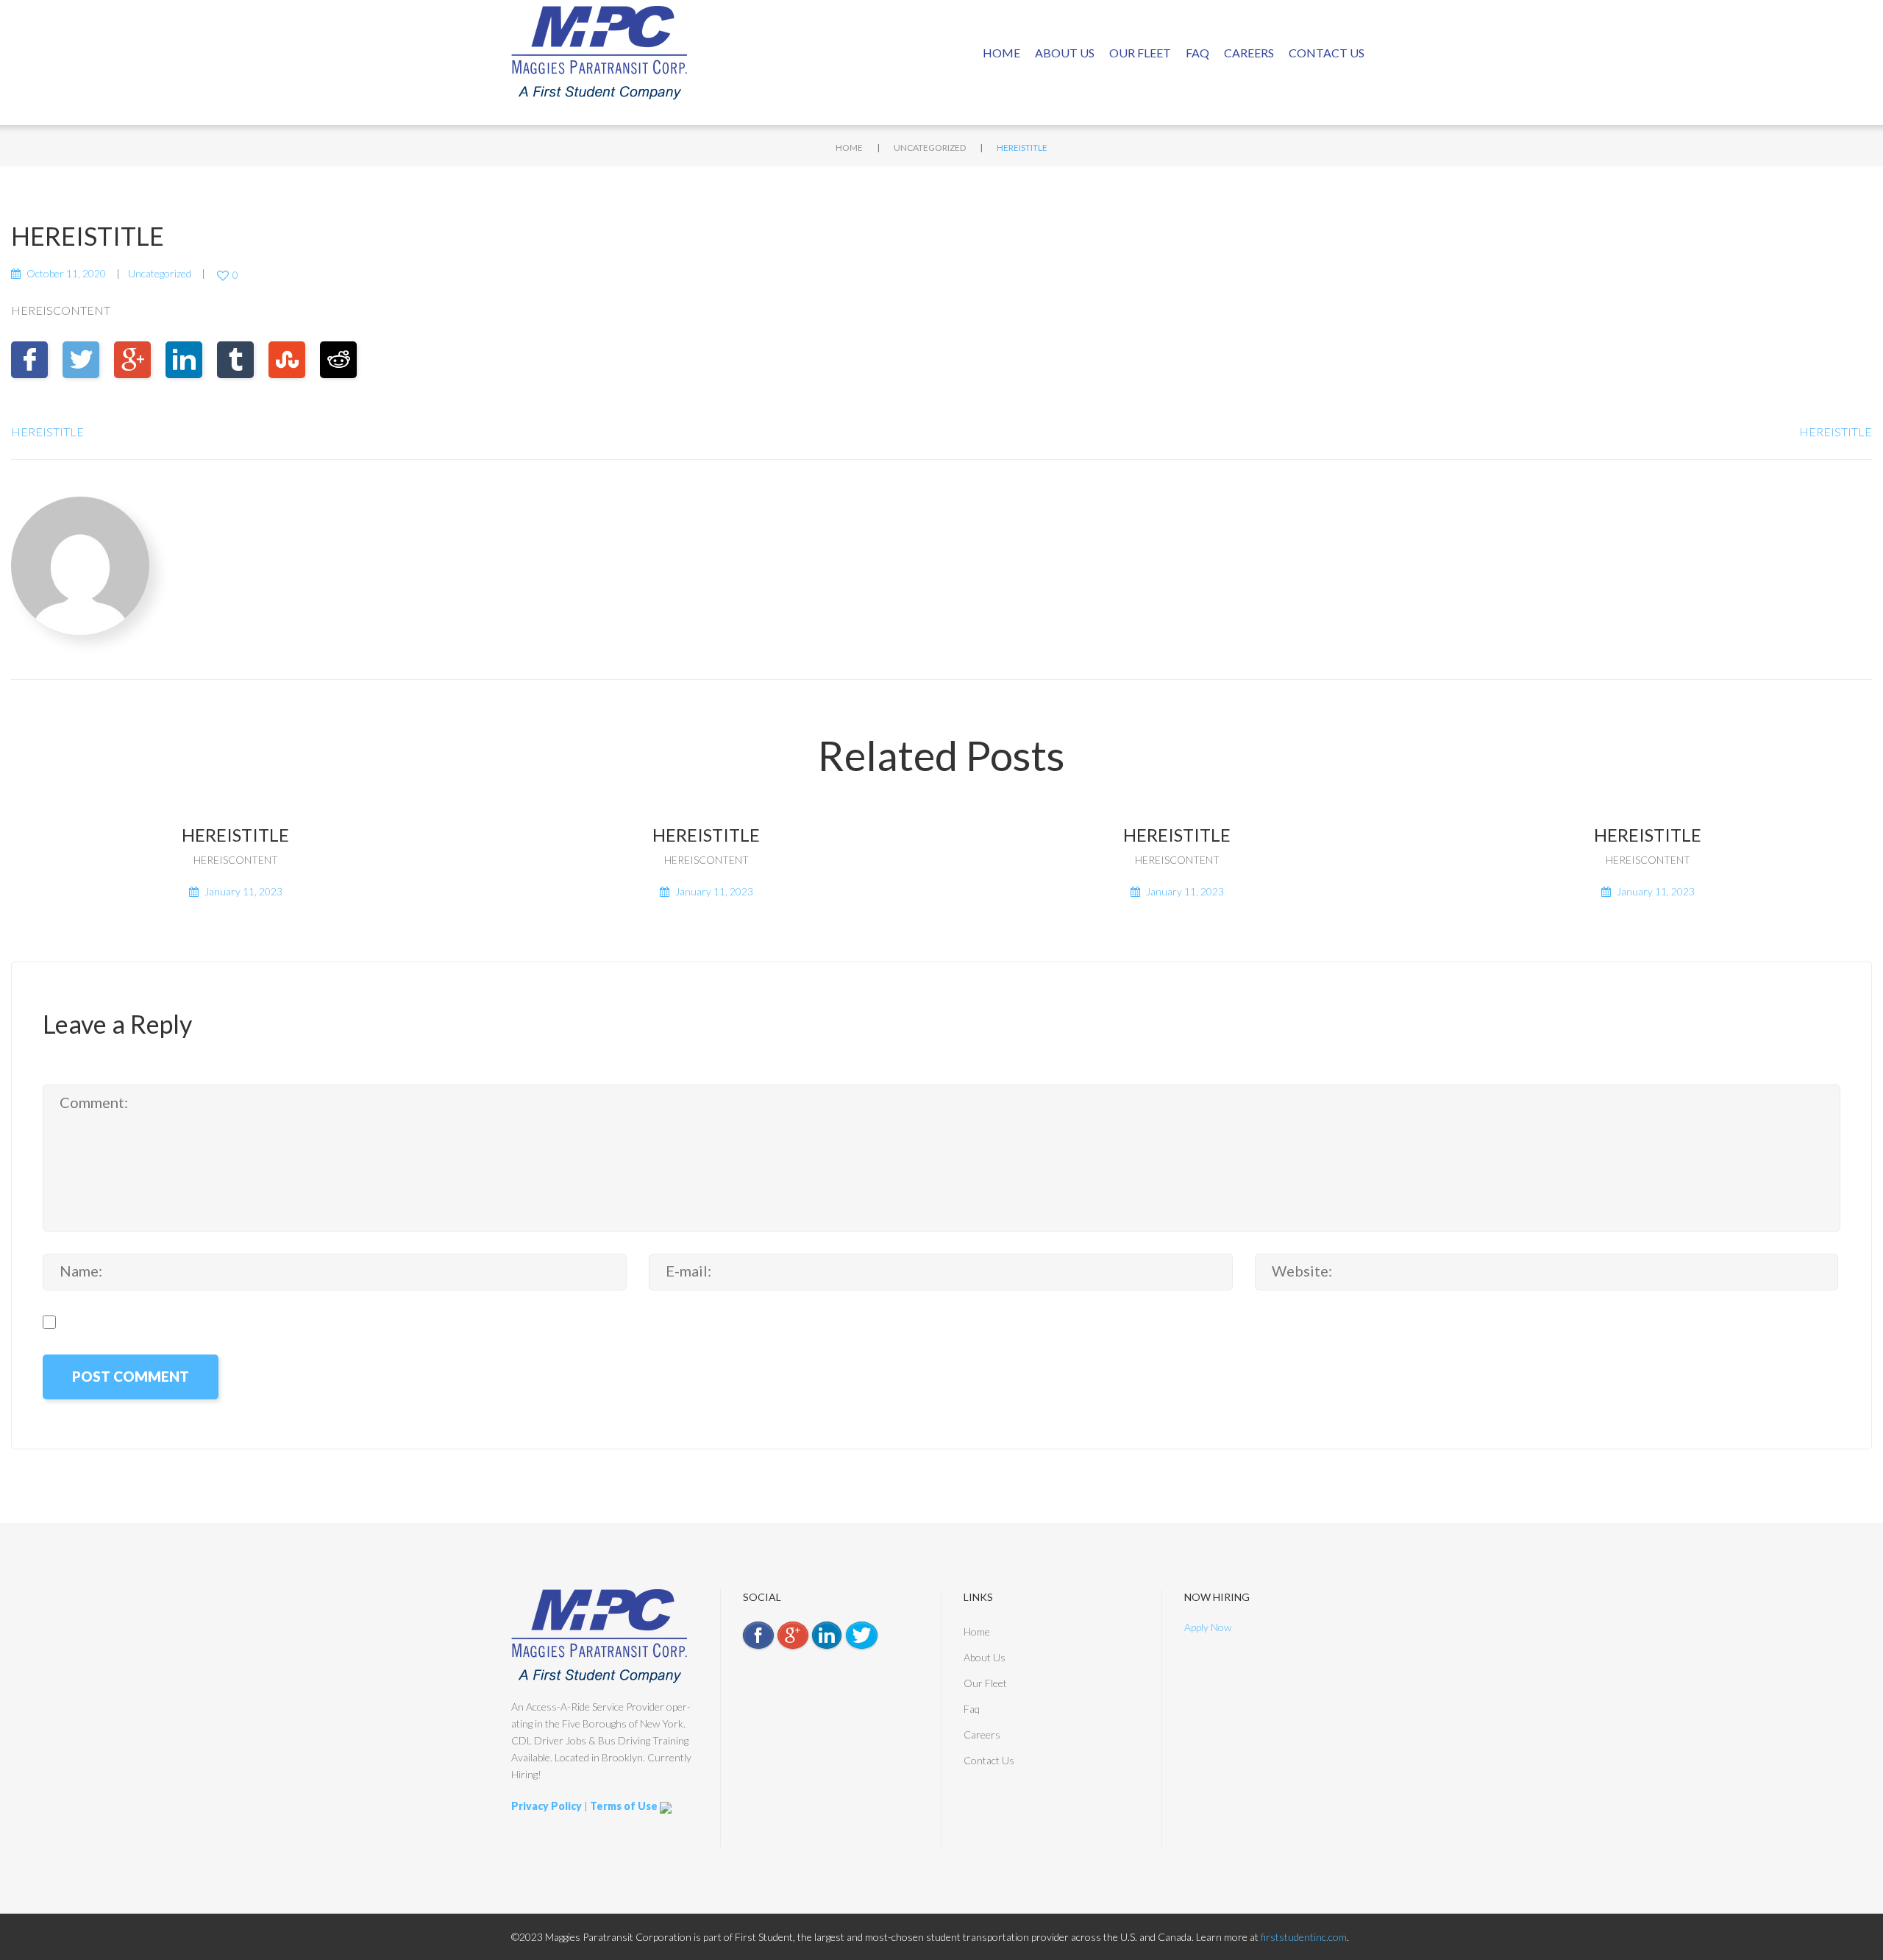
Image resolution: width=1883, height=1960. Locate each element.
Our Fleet (1140, 53)
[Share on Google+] (132, 360)
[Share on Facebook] (29, 360)
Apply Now (1208, 1627)
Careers (1249, 53)
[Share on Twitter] (81, 360)
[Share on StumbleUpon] (287, 360)
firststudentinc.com (1304, 1937)
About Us (1065, 53)
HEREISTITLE (47, 432)
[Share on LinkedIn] (184, 360)
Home (1001, 53)
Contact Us (1327, 53)
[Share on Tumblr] (235, 360)
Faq (1197, 53)
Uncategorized (930, 148)
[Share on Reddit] (338, 360)
